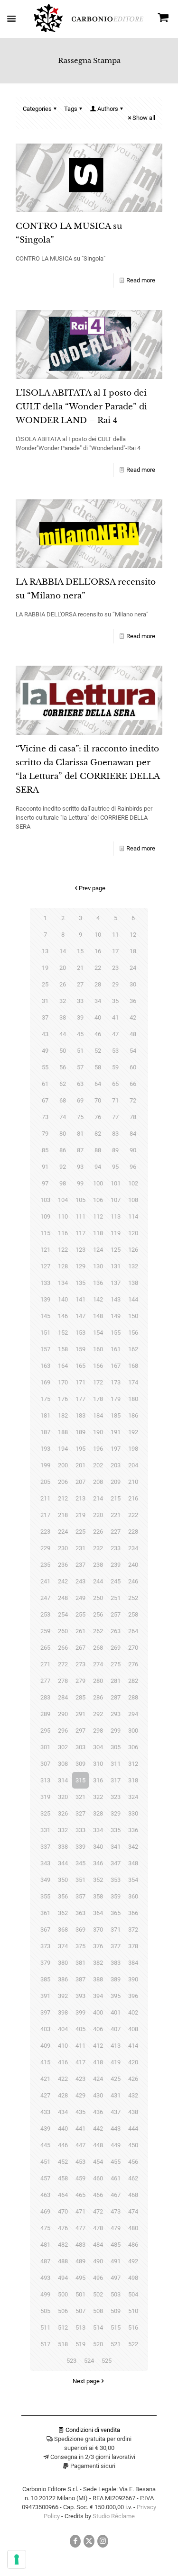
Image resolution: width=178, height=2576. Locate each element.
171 (80, 1382)
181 (45, 1415)
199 (45, 1465)
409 (45, 2046)
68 (63, 1100)
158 (63, 1349)
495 (80, 2278)
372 (133, 1930)
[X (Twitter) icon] (89, 2541)
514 (98, 2327)
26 (63, 984)
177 (80, 1399)
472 (98, 2211)
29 (115, 984)
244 (98, 1581)
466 (98, 2195)
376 (98, 1946)
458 (63, 2178)
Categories (37, 109)
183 (80, 1415)
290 (63, 1714)
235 (45, 1565)
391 (45, 1996)
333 (80, 1830)
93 (80, 1167)
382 (98, 1963)
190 (98, 1432)
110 (63, 1216)
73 (45, 1117)
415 (45, 2062)
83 (115, 1134)
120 (133, 1233)
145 (45, 1316)
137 (116, 1283)
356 (63, 1896)
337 (45, 1847)
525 (107, 2361)
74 (63, 1117)
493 (45, 2278)
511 (45, 2327)
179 (116, 1399)
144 (133, 1299)
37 (45, 1017)
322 (98, 1797)
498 (133, 2278)
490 (98, 2261)
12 (133, 935)
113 (116, 1216)
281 (116, 1681)
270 (133, 1648)
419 (116, 2062)
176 (63, 1399)
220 (98, 1515)
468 (133, 2195)
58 (98, 1067)
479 (116, 2228)
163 (45, 1366)
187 (45, 1432)
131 (116, 1266)
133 (45, 1283)
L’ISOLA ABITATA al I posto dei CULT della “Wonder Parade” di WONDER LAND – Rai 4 (81, 407)
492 (133, 2261)
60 (133, 1067)
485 (116, 2245)
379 (45, 1963)
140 (63, 1299)
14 (63, 951)
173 (116, 1382)
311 (116, 1764)
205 (45, 1482)
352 (98, 1880)
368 (63, 1930)
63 (80, 1084)
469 (45, 2211)
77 (115, 1117)
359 (116, 1896)
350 (63, 1880)
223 (45, 1532)
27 (80, 984)
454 (98, 2162)
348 (133, 1863)
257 (116, 1614)
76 (98, 1117)
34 (98, 1001)
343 (45, 1863)
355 (45, 1896)
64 (98, 1084)
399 (80, 2012)
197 (116, 1449)
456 (133, 2162)
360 (133, 1896)
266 (63, 1648)
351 (80, 1880)
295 (45, 1731)
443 (116, 2129)
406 (98, 2029)
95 (115, 1167)
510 (133, 2311)
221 (116, 1515)
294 (133, 1714)
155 (116, 1333)
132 (133, 1266)
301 (45, 1747)
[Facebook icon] (75, 2541)
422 (63, 2079)
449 (116, 2145)
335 (116, 1830)
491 (116, 2261)
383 (116, 1963)
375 (80, 1946)
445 (45, 2145)
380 (63, 1963)
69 (80, 1100)
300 (133, 1731)
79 (45, 1134)
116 (63, 1233)
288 (133, 1697)
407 (116, 2029)
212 (63, 1498)
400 (98, 2012)
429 (80, 2095)
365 (116, 1913)
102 (133, 1183)
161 (116, 1349)
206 (63, 1482)
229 (45, 1548)
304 (98, 1747)
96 (133, 1167)
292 (98, 1714)
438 (133, 2112)
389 (116, 1979)
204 (133, 1465)
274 (98, 1664)
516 (133, 2327)
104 (63, 1200)
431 (116, 2095)
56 (63, 1067)
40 (98, 1017)
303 (80, 1747)
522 (133, 2344)
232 (98, 1548)
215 (116, 1498)
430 (98, 2095)
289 (45, 1714)
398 (63, 2012)
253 (45, 1614)
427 (45, 2095)
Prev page (92, 888)
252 (133, 1598)
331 (45, 1830)
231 (80, 1548)
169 (45, 1382)
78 (133, 1117)
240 (133, 1565)
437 (116, 2112)
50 (63, 1051)
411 (80, 2046)
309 (80, 1764)
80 (63, 1134)
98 (63, 1183)
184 (98, 1415)
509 (116, 2311)
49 (45, 1051)
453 (80, 2162)
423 (80, 2079)
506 (63, 2311)
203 (116, 1465)
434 (63, 2112)
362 (63, 1913)
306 (133, 1747)
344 (63, 1863)
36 (133, 1001)
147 (80, 1316)
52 (98, 1051)
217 (45, 1515)
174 (133, 1382)
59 (115, 1067)
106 (98, 1200)
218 (63, 1515)
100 (98, 1183)
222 (133, 1515)
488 (63, 2261)
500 (63, 2294)
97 (45, 1183)
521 (116, 2344)
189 (80, 1432)
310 (98, 1764)
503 (116, 2294)
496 (98, 2278)
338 (63, 1847)
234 (133, 1548)
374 (63, 1946)
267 (80, 1648)
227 (116, 1532)
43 (45, 1034)
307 (45, 1764)
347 (116, 1863)
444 (133, 2129)
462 (133, 2178)
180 (133, 1399)
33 (80, 1001)
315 (80, 1780)
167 (116, 1366)
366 (133, 1913)
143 (116, 1299)
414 (133, 2046)
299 (116, 1731)
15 (80, 951)
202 (98, 1465)
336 (133, 1830)
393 (80, 1996)
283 (45, 1697)
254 (63, 1614)
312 (133, 1764)
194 (63, 1449)
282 (133, 1681)
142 (98, 1299)
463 (45, 2195)
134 (63, 1283)
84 (133, 1134)
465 (80, 2195)
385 (45, 1979)
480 (133, 2228)
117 (80, 1233)
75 (80, 1117)
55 (45, 1067)
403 (45, 2029)
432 (133, 2095)
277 (45, 1681)
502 (98, 2294)
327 (80, 1813)
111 (80, 1216)
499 (45, 2294)
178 (98, 1399)
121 (45, 1250)
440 (63, 2129)
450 (133, 2145)
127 (45, 1266)
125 (116, 1250)
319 (45, 1797)
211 (45, 1498)
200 (63, 1465)
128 (63, 1266)
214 (98, 1498)
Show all (144, 118)
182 (63, 1415)
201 (80, 1465)
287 (116, 1697)
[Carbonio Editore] (89, 30)
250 (98, 1598)
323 (116, 1797)
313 (45, 1780)
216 (133, 1498)
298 (98, 1731)
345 (80, 1863)
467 (116, 2195)
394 (98, 1996)
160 (98, 1349)
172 (98, 1382)
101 (116, 1183)
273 (80, 1664)
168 (133, 1366)
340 (98, 1847)
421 (45, 2079)
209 (116, 1482)
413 (116, 2046)
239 (116, 1565)
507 (80, 2311)
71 (115, 1100)
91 (45, 1167)
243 (80, 1581)
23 (115, 968)
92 (63, 1167)
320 (63, 1797)
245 (116, 1581)
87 (80, 1150)
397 (45, 2012)
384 (133, 1963)
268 (98, 1648)
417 (80, 2062)
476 (63, 2228)
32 (63, 1001)
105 (80, 1200)
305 (116, 1747)
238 (98, 1565)
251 (116, 1598)
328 (98, 1813)
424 (98, 2079)
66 (133, 1084)
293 (116, 1714)
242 (63, 1581)
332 (63, 1830)
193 (45, 1449)
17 (115, 951)
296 (63, 1731)
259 (45, 1631)
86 (63, 1150)
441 (80, 2129)
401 (116, 2012)
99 (80, 1183)
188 (63, 1432)
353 (116, 1880)
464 (63, 2195)
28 (98, 984)
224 (63, 1532)
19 (45, 968)
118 (98, 1233)
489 (80, 2261)
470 (63, 2211)
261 (80, 1631)
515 (116, 2327)
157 (45, 1349)
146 (63, 1316)
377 (116, 1946)
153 (80, 1333)
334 (98, 1830)
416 (63, 2062)
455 (116, 2162)
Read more (141, 280)
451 (45, 2162)
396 (133, 1996)
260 (63, 1631)
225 (80, 1532)
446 (63, 2145)
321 (80, 1797)
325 (45, 1813)
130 (98, 1266)
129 (80, 1266)
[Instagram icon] (103, 2541)
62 (63, 1084)
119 (116, 1233)
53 (115, 1051)
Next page (86, 2381)
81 (80, 1134)
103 (45, 1200)
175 (45, 1399)
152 (63, 1333)
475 (45, 2228)
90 (133, 1150)
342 (133, 1847)
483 (80, 2245)
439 (45, 2129)
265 (45, 1648)
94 (98, 1167)
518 (63, 2344)
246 (133, 1581)
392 (63, 1996)
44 (63, 1034)
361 (45, 1913)
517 (45, 2344)
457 (45, 2178)
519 (80, 2344)
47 (115, 1034)
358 (98, 1896)
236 (63, 1565)
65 (115, 1084)
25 (45, 984)
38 (63, 1017)
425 (116, 2079)
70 (98, 1100)
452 (63, 2162)
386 (63, 1979)
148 (98, 1316)
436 (98, 2112)
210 (133, 1482)
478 (98, 2228)
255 (80, 1614)
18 (133, 951)
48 (133, 1034)
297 (80, 1731)
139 (45, 1299)
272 (63, 1664)
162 (133, 1349)
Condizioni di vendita (92, 2430)
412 (98, 2046)
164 (63, 1366)
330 (133, 1813)
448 (98, 2145)
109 (45, 1216)
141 (80, 1299)
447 (80, 2145)
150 (133, 1316)
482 (63, 2245)
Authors (108, 109)
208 (98, 1482)
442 (98, 2129)
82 (98, 1134)
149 (116, 1316)
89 (115, 1150)
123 (80, 1250)
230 (63, 1548)
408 (133, 2029)
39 (80, 1017)
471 (80, 2211)
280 (98, 1681)
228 (133, 1532)
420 (133, 2062)
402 (133, 2012)
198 (133, 1449)
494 (63, 2278)
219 (80, 1515)
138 (133, 1283)
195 (80, 1449)
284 (63, 1697)
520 (98, 2344)
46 (98, 1034)
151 (45, 1333)
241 (45, 1581)
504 (133, 2294)
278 (63, 1681)
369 (80, 1930)
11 (115, 935)
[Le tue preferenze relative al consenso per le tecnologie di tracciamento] (17, 2559)
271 (45, 1664)
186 (133, 1415)
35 (115, 1001)
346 (98, 1863)
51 (80, 1051)
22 (98, 968)
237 (80, 1565)
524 (89, 2361)
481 (45, 2245)
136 (98, 1283)
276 (133, 1664)
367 (45, 1930)
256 (98, 1614)
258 (133, 1614)
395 (116, 1996)
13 (45, 951)
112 (98, 1216)
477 (80, 2228)
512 (63, 2327)
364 (98, 1913)
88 (98, 1150)
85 (45, 1150)
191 (116, 1432)
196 (98, 1449)
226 (98, 1532)
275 (116, 1664)
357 (80, 1896)
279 (80, 1681)
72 (133, 1100)
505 (45, 2311)
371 (116, 1930)
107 (116, 1200)
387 (80, 1979)
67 (45, 1100)
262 (98, 1631)
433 (45, 2112)
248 (63, 1598)
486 (133, 2245)
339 (80, 1847)
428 (63, 2095)
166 (98, 1366)
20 (63, 968)
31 (45, 1001)
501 (80, 2294)
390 (133, 1979)
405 (80, 2029)
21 (80, 968)
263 (116, 1631)
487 (45, 2261)
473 (116, 2211)
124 (98, 1250)
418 (98, 2062)
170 (63, 1382)
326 (63, 1813)
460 (98, 2178)
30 (133, 984)
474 (133, 2211)
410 (63, 2046)
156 (133, 1333)
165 (80, 1366)
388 (98, 1979)
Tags (71, 109)
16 (98, 951)
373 (45, 1946)
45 (80, 1034)
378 (133, 1946)
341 (116, 1847)
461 (116, 2178)
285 (80, 1697)
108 (133, 1200)
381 (80, 1963)
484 (98, 2245)
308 (63, 1764)
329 (116, 1813)
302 (63, 1747)
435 (80, 2112)
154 (98, 1333)
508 (98, 2311)
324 (133, 1797)
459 (80, 2178)
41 (115, 1017)
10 (98, 935)
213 (80, 1498)
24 (133, 968)
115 (45, 1233)
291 (80, 1714)
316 (98, 1780)
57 (80, 1067)
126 (133, 1250)
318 (133, 1780)
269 (116, 1648)
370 (98, 1930)
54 (133, 1051)
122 (63, 1250)
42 (133, 1017)
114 (133, 1216)
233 (116, 1548)
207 (80, 1482)
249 (80, 1598)
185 (116, 1415)
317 (116, 1780)
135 (80, 1283)
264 (133, 1631)
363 (80, 1913)
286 (98, 1697)
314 (63, 1780)
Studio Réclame (114, 2516)
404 (63, 2029)
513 (80, 2327)
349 (45, 1880)
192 (133, 1432)
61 (45, 1084)
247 (45, 1598)
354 (133, 1880)
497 (116, 2278)
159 (80, 1349)
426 (133, 2079)
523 (71, 2361)
